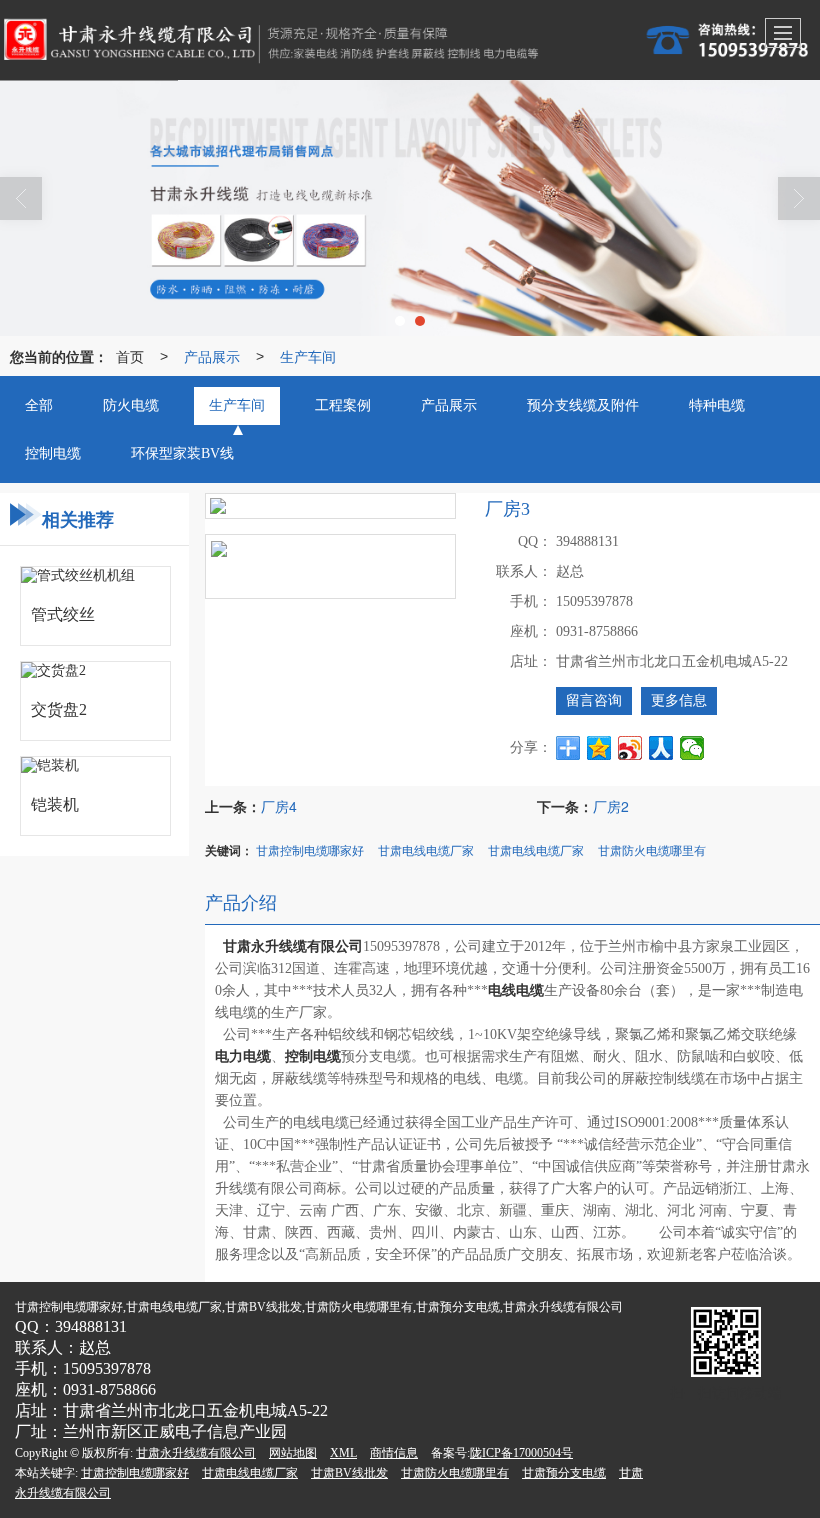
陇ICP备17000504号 (521, 1453)
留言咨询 (594, 700)
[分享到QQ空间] (599, 748)
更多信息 (679, 700)
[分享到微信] (692, 748)
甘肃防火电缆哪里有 (652, 849)
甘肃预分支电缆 (564, 1473)
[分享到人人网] (661, 748)
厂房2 (611, 806)
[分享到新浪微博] (630, 748)
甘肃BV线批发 (349, 1473)
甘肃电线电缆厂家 (426, 849)
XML (343, 1453)
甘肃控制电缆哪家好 (310, 849)
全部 (39, 405)
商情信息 (394, 1453)
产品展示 (212, 356)
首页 (130, 356)
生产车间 (308, 356)
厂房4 (279, 806)
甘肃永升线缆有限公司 (196, 1453)
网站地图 (293, 1453)
